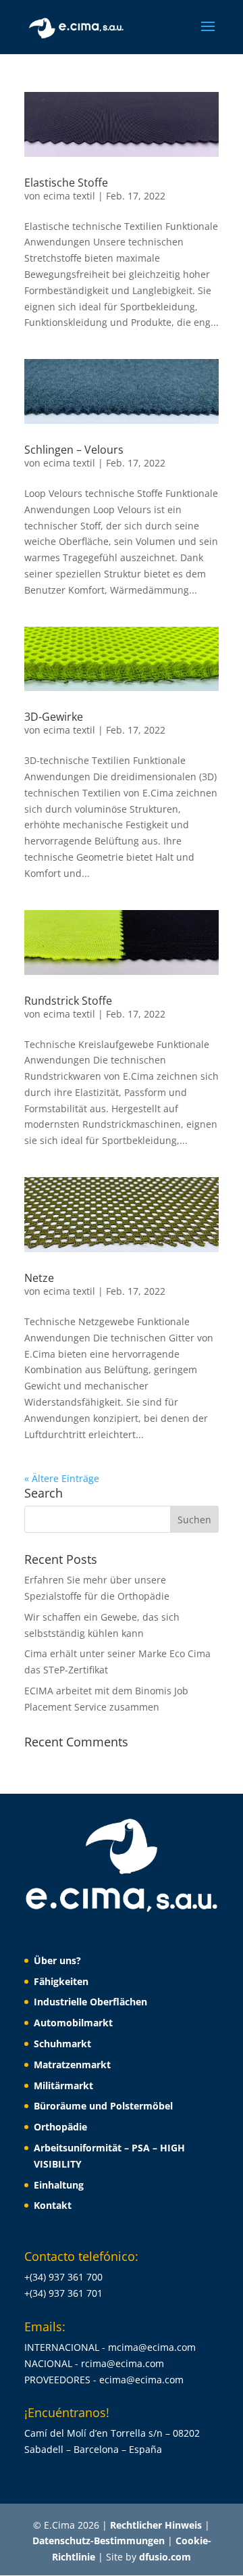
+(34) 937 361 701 (63, 2293)
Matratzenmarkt (72, 2065)
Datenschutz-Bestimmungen (100, 2541)
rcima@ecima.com (123, 2363)
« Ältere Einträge (62, 1478)
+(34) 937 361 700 (63, 2277)
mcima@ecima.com (152, 2347)
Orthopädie (60, 2127)
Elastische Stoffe (66, 183)
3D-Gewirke (54, 717)
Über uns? (57, 1960)
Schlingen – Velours (74, 450)
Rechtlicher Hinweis (157, 2525)
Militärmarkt (63, 2085)
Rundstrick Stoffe (68, 1001)
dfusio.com (165, 2557)
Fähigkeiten (61, 1981)
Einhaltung (59, 2185)
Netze (39, 1278)
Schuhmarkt (62, 2044)
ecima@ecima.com (141, 2380)
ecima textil (69, 196)
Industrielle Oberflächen (90, 2002)
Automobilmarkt (73, 2023)
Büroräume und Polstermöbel (103, 2106)
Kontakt (53, 2205)
